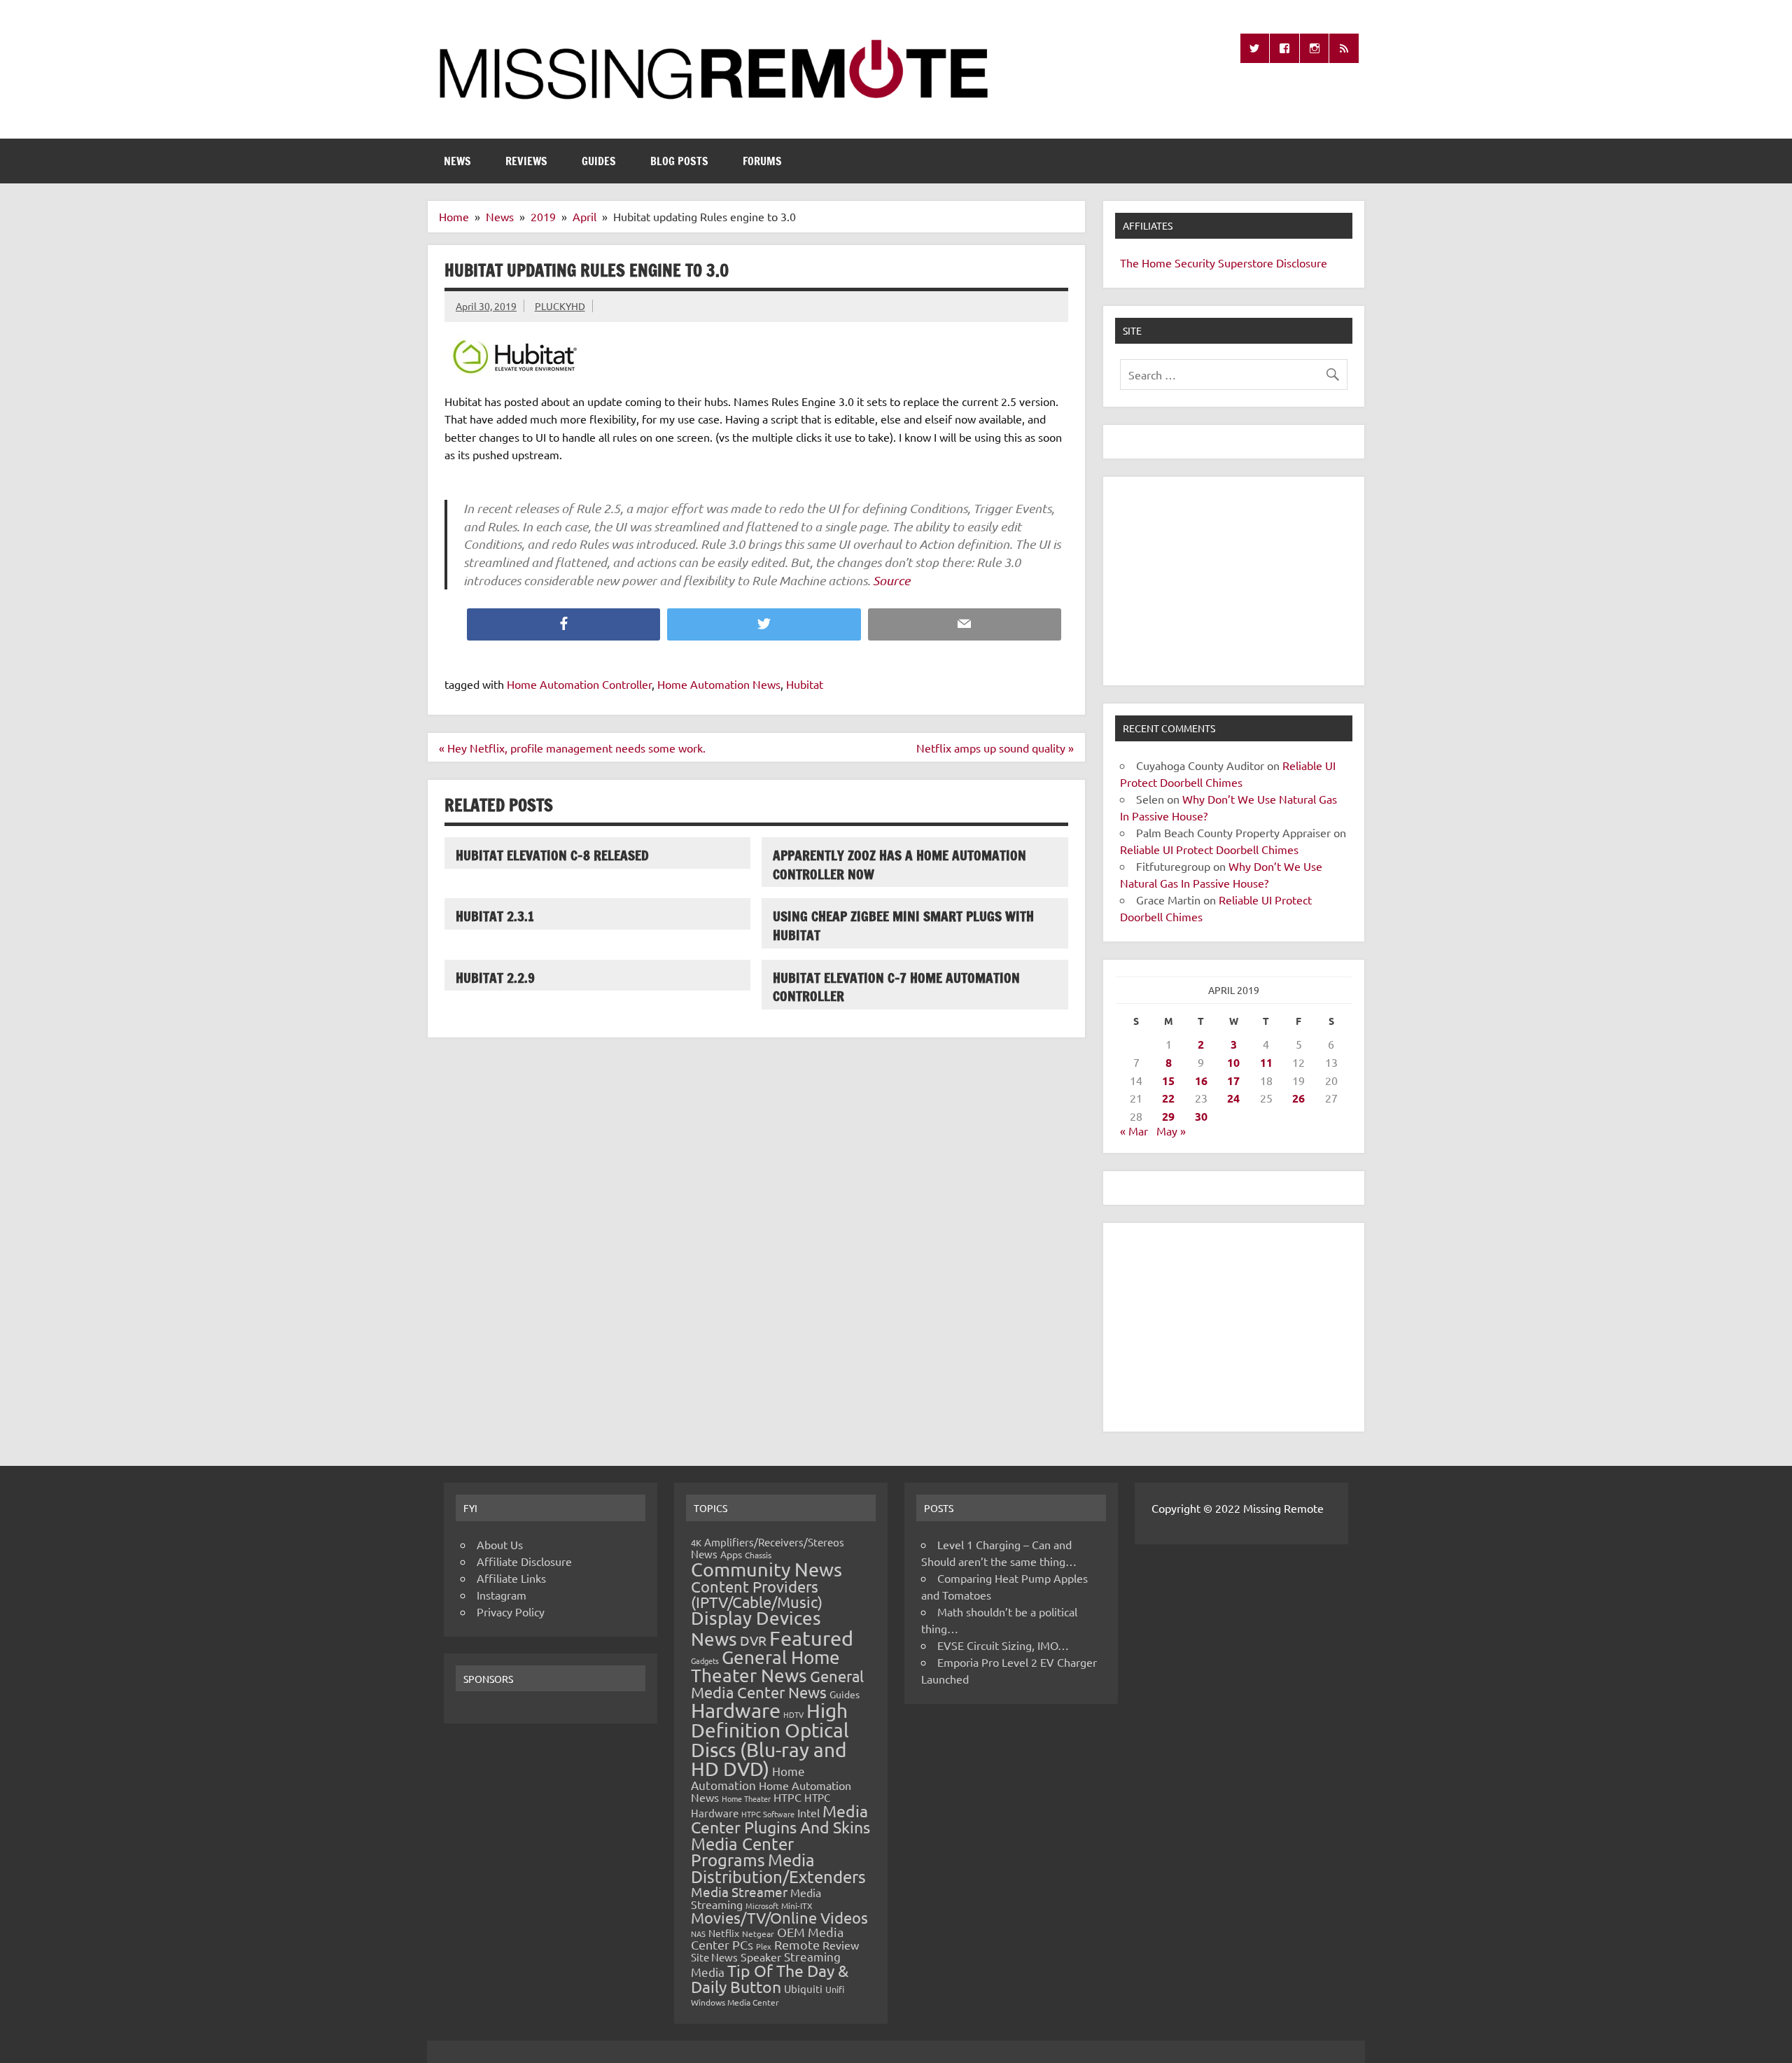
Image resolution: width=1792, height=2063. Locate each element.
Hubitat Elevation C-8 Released (552, 855)
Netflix (724, 1933)
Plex (764, 1946)
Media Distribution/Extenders (778, 1868)
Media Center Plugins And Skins (780, 1819)
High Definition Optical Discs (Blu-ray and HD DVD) (770, 1740)
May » (1171, 1131)
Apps (731, 1554)
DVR (753, 1640)
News (457, 161)
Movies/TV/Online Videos (779, 1917)
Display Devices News (756, 1628)
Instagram (502, 1595)
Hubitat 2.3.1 (495, 916)
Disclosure (1302, 263)
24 (1233, 1098)
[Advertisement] (1234, 581)
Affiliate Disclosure (524, 1561)
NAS (698, 1933)
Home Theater (746, 1798)
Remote (797, 1944)
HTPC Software (768, 1814)
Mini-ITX (797, 1905)
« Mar (1134, 1131)
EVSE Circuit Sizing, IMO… (1003, 1645)
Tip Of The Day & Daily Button (770, 1978)
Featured (811, 1638)
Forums (762, 161)
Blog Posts (679, 161)
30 (1201, 1116)
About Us (500, 1544)
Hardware (736, 1710)
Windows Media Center (735, 2002)
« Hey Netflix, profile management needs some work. (572, 748)
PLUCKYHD (560, 306)
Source (891, 580)
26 (1298, 1098)
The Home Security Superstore (1197, 263)
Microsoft (762, 1905)
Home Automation (748, 1778)
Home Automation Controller (579, 684)
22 (1168, 1098)
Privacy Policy (511, 1611)
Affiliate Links (511, 1578)
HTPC (787, 1797)
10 (1233, 1062)
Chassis (758, 1555)
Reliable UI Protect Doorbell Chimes (1209, 849)
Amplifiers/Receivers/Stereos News (768, 1548)
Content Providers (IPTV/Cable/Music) (757, 1594)
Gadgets (705, 1660)
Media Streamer (739, 1891)
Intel (808, 1812)
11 (1266, 1062)
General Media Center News (777, 1684)
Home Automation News (719, 684)
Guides (599, 161)
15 (1168, 1081)
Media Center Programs (742, 1852)
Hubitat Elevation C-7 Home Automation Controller (896, 987)
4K (696, 1543)
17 (1233, 1081)
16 (1201, 1081)
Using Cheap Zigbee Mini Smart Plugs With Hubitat (903, 925)
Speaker (761, 1957)
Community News (766, 1569)
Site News (714, 1957)
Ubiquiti (803, 1988)
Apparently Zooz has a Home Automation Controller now (899, 865)
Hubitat (805, 684)
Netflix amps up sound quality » (995, 748)
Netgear (758, 1933)
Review (841, 1945)
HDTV (793, 1714)
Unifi (835, 1989)
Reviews (526, 161)
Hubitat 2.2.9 (495, 978)
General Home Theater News (765, 1666)
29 (1168, 1116)
